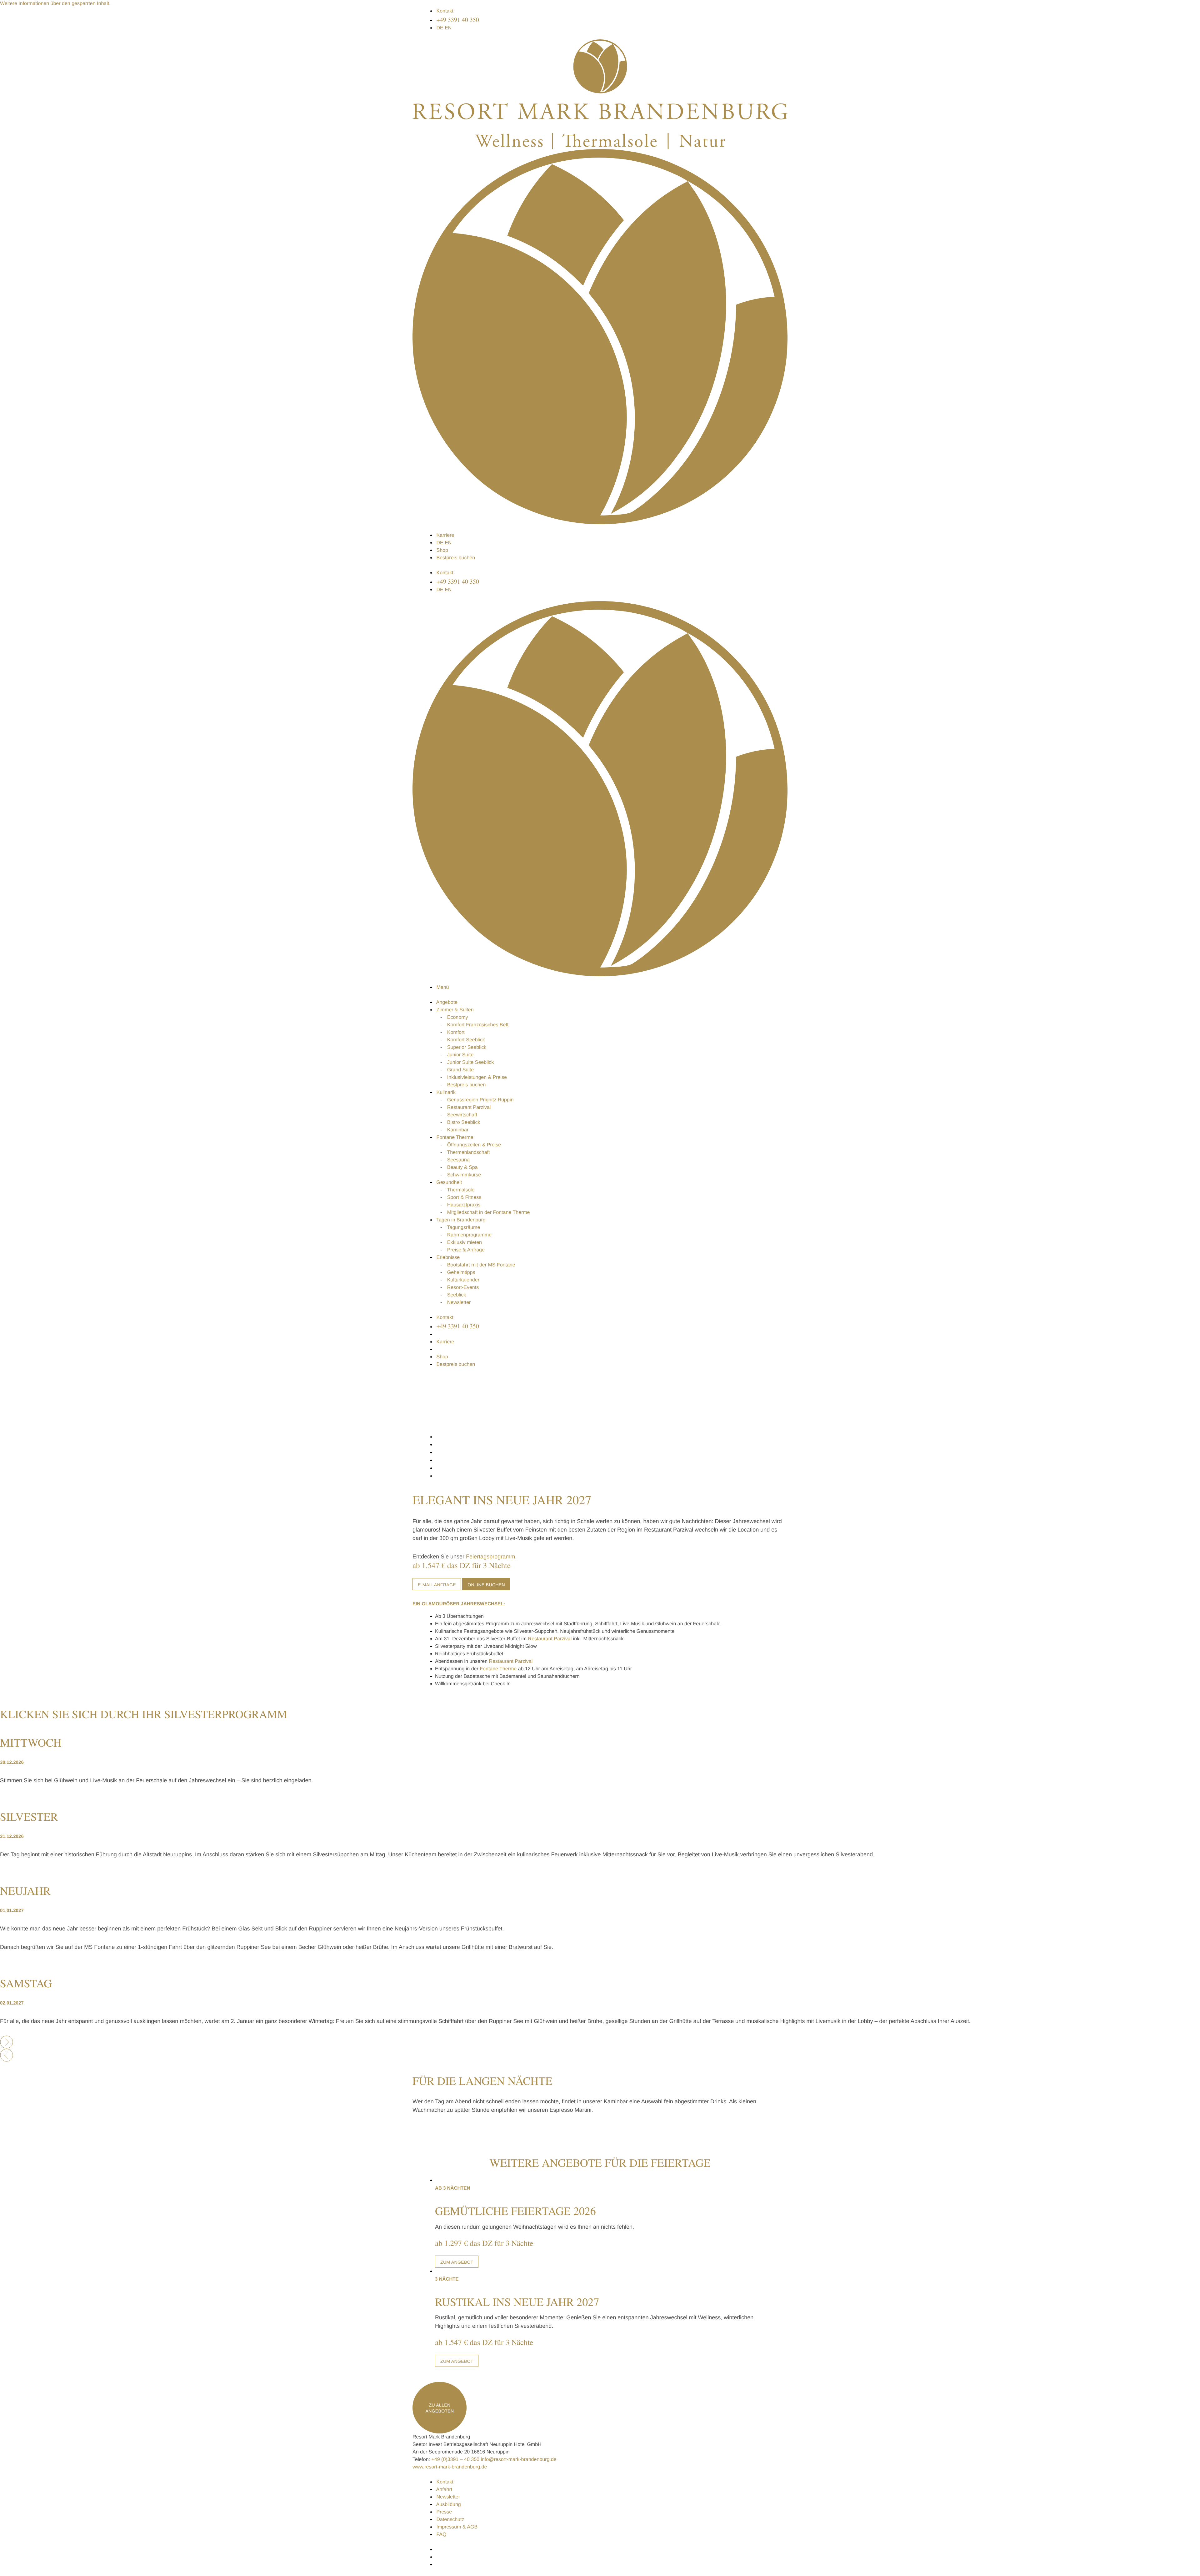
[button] (55, 4)
